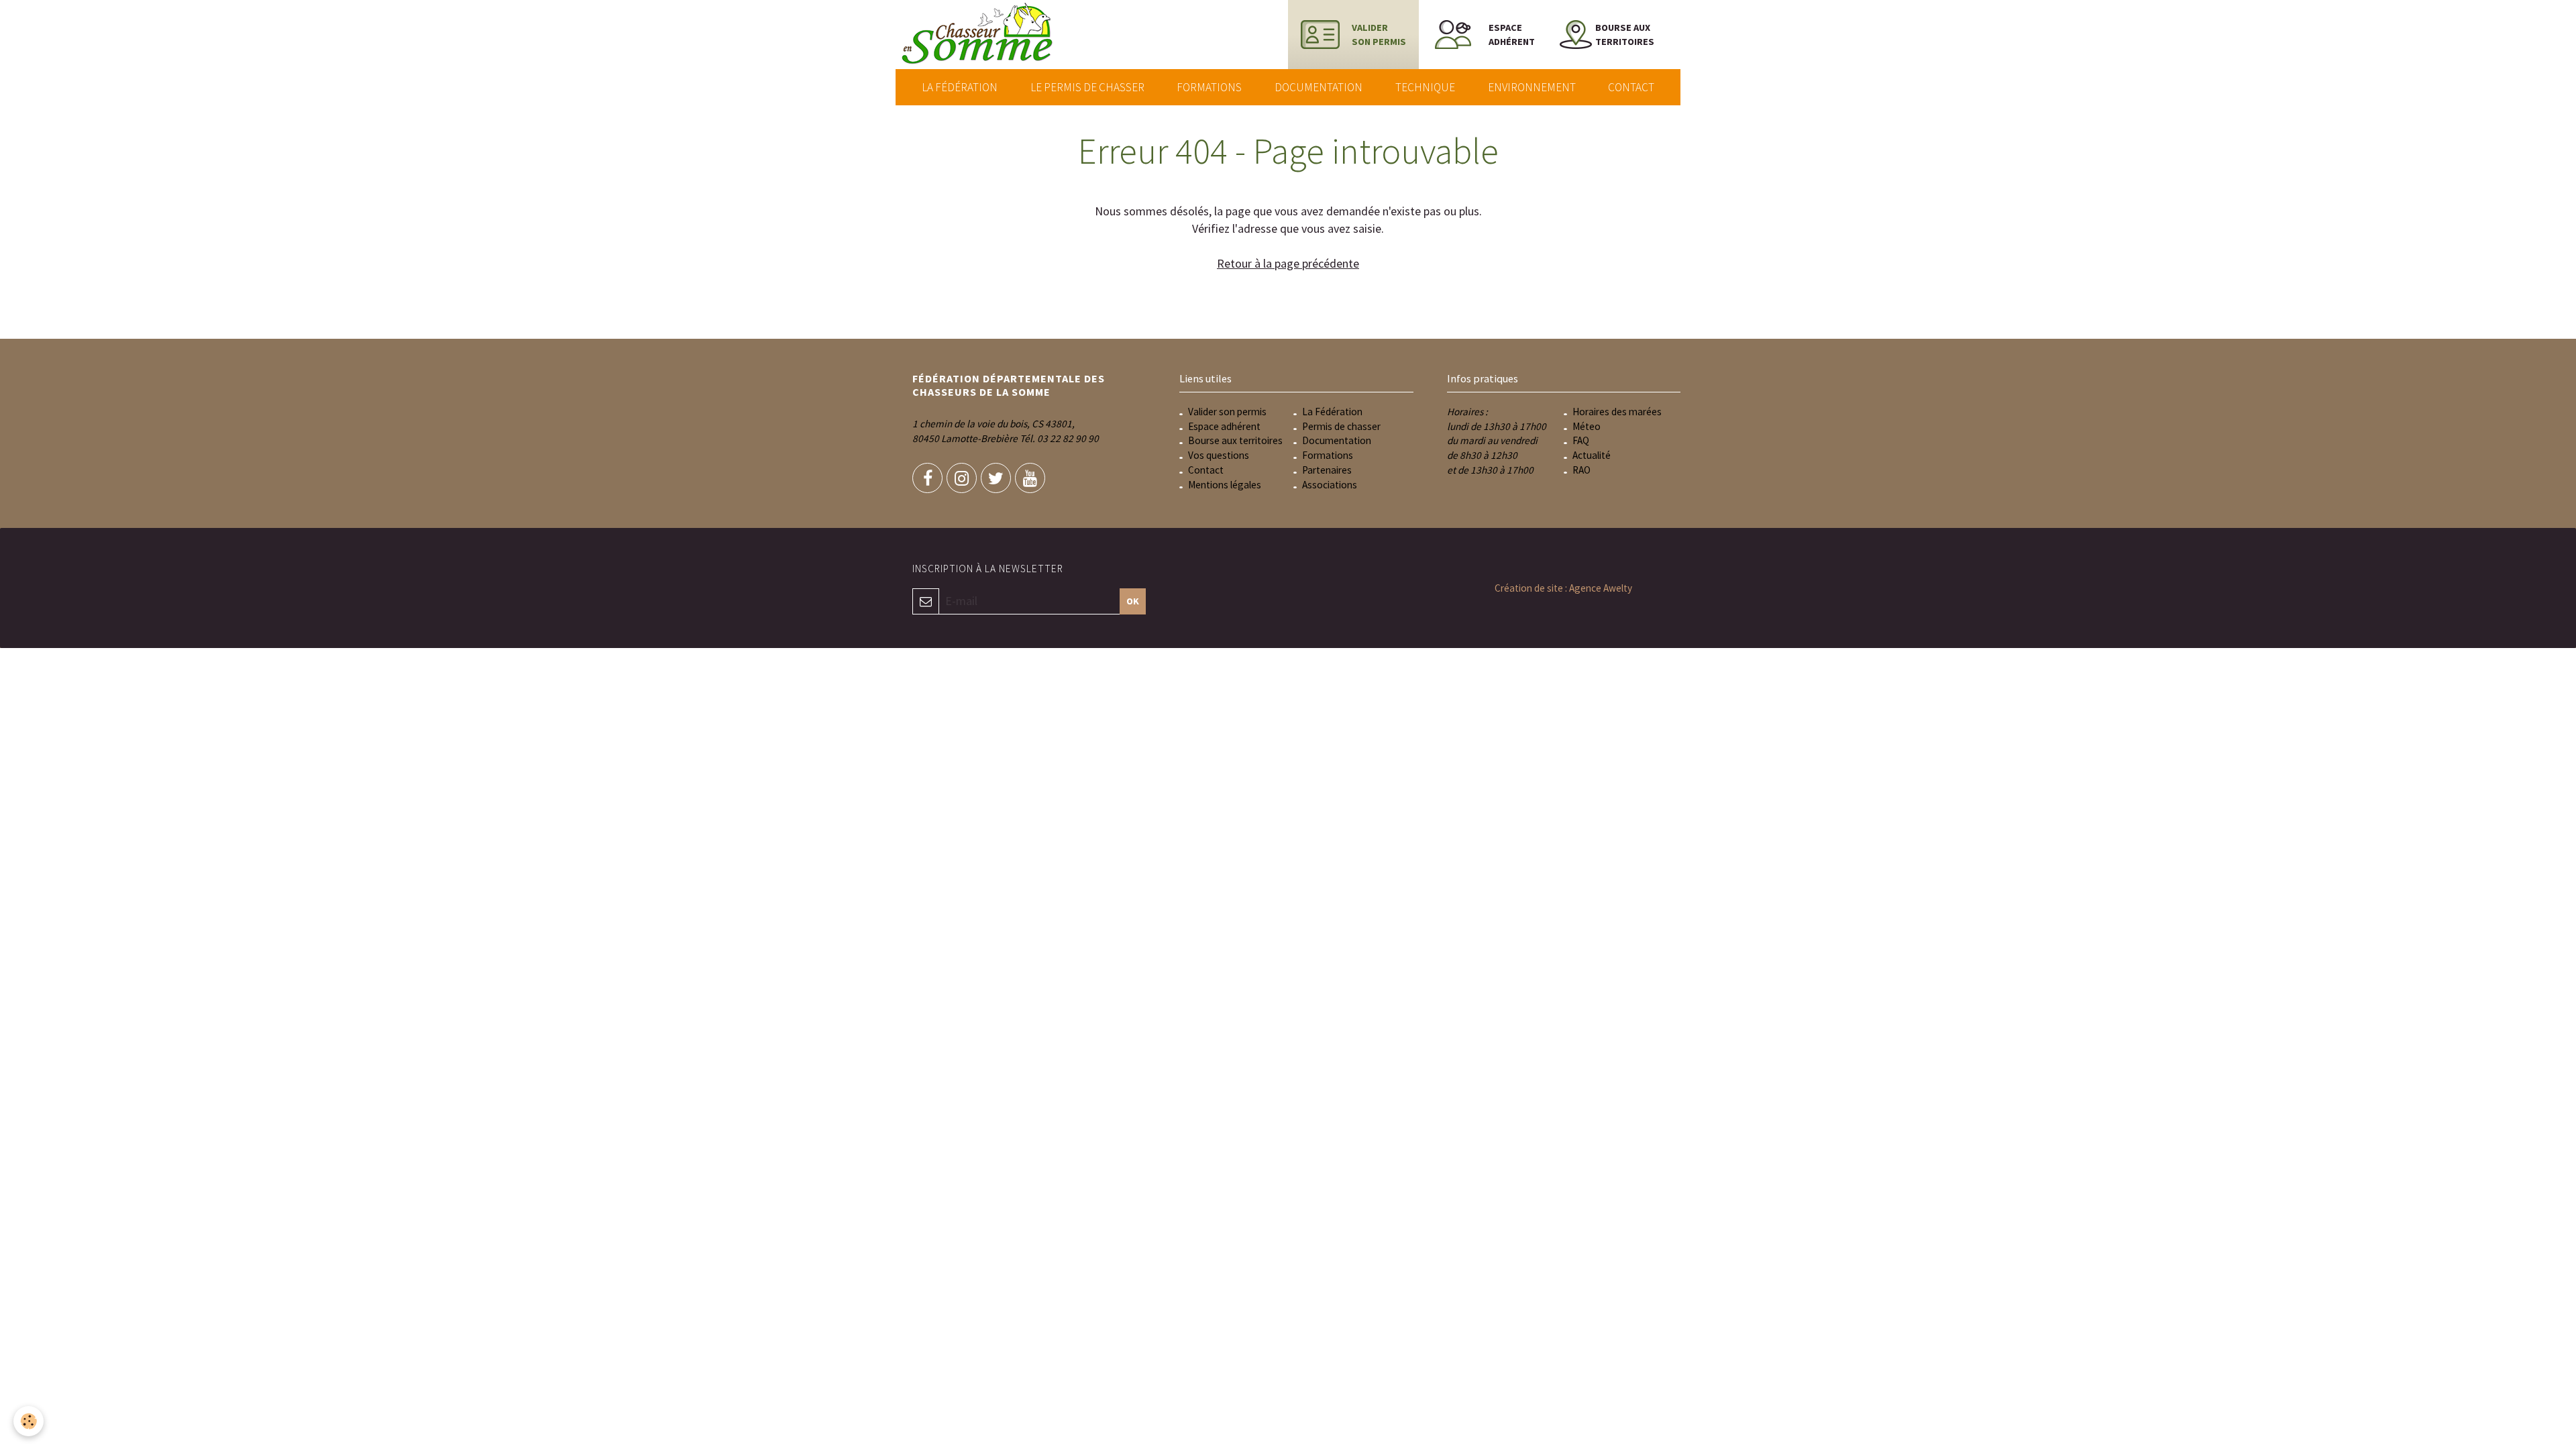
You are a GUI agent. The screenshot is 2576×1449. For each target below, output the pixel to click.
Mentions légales (1225, 485)
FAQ (1581, 440)
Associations (1330, 485)
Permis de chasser (1341, 426)
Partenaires (1327, 470)
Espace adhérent (1224, 426)
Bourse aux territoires (1235, 440)
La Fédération (960, 87)
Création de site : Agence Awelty (1563, 588)
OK (1133, 601)
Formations (1209, 87)
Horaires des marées (1617, 412)
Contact (1631, 87)
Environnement (1532, 87)
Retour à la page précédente (1288, 263)
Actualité (1592, 455)
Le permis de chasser (1087, 87)
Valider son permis (1227, 412)
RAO (1581, 470)
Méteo (1587, 426)
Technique (1425, 87)
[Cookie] (29, 1421)
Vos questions (1219, 455)
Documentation (1319, 87)
